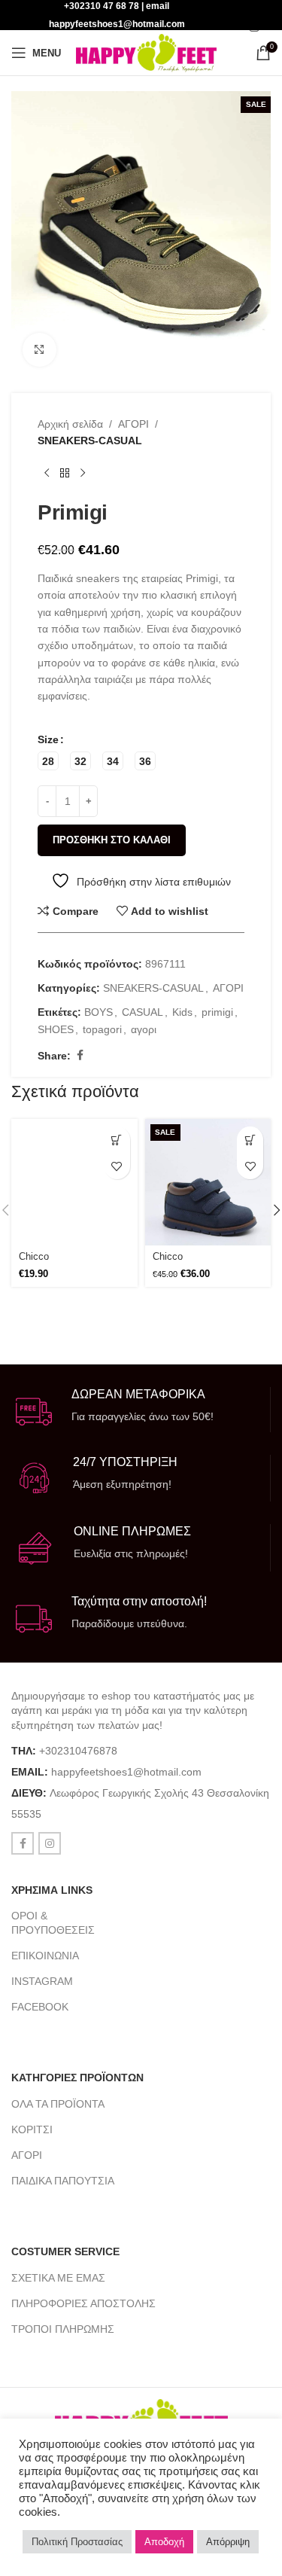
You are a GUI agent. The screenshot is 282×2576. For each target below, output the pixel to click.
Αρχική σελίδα (70, 424)
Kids (182, 1012)
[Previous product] (47, 474)
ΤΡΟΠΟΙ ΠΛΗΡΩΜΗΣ (63, 2329)
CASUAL (143, 1012)
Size (48, 739)
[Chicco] (74, 1182)
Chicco (34, 1257)
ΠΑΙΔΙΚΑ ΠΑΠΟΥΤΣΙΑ (63, 2181)
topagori (102, 1029)
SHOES (56, 1029)
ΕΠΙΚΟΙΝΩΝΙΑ (45, 1956)
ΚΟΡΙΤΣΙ (32, 2129)
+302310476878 (78, 1751)
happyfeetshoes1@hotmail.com (126, 1772)
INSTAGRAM (42, 1981)
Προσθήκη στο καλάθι (112, 840)
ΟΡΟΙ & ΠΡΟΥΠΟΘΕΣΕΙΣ (53, 1922)
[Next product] (83, 474)
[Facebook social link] (80, 1055)
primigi (217, 1012)
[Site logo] (146, 52)
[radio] (48, 761)
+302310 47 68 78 (102, 6)
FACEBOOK (40, 2007)
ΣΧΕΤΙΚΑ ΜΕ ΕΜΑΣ (58, 2278)
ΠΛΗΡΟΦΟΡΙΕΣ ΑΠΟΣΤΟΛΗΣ (83, 2303)
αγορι (144, 1029)
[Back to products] (65, 474)
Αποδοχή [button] (164, 2542)
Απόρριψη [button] (228, 2542)
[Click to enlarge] (39, 350)
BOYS (99, 1012)
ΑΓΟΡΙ (133, 424)
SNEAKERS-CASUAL (90, 441)
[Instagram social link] (254, 27)
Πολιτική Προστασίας (77, 2542)
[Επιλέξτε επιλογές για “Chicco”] (117, 1140)
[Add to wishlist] (117, 1166)
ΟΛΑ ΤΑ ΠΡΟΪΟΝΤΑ (58, 2104)
